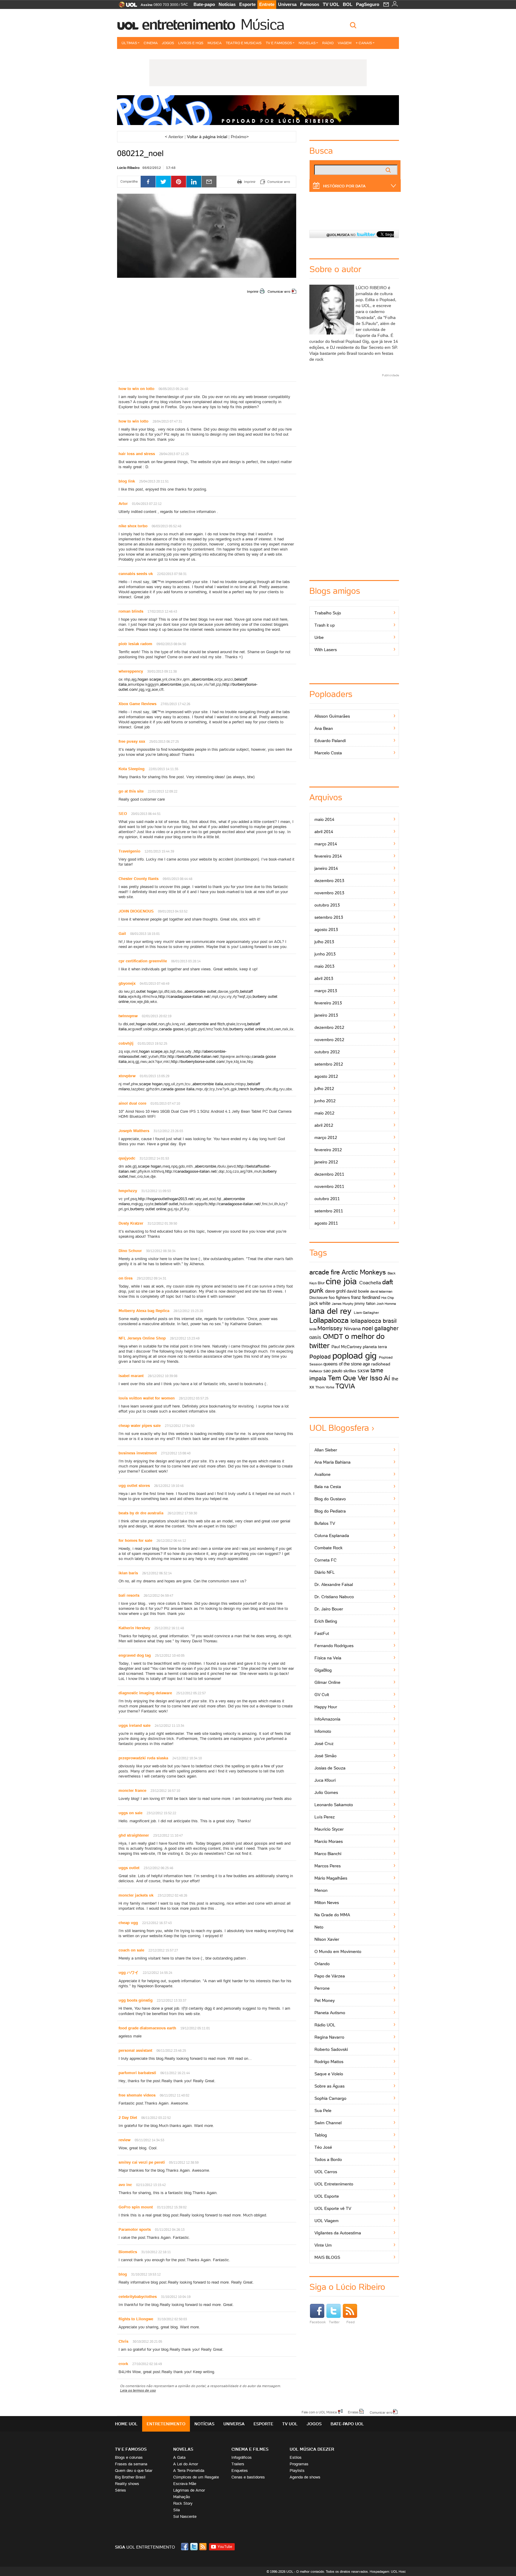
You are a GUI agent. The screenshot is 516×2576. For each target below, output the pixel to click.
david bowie (358, 1291)
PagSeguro (368, 4)
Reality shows (127, 2484)
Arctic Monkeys (364, 1272)
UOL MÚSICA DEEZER (312, 2449)
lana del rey (330, 1311)
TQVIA (345, 1386)
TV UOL (331, 4)
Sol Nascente (185, 2516)
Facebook (318, 2322)
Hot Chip (388, 1298)
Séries (120, 2490)
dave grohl (335, 1291)
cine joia (341, 1281)
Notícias (227, 4)
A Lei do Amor (186, 2464)
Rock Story (183, 2503)
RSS (203, 2547)
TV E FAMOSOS (131, 2449)
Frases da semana (131, 2464)
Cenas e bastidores (248, 2477)
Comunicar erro (279, 292)
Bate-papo (204, 4)
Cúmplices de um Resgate (196, 2477)
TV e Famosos (279, 43)
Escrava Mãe (185, 2484)
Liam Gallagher (366, 1312)
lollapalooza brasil (374, 1321)
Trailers (238, 2464)
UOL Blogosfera (339, 1428)
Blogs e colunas (129, 2457)
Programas (299, 2464)
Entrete (267, 4)
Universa (287, 4)
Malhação (182, 2497)
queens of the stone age (347, 1364)
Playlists (297, 2471)
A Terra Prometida (189, 2471)
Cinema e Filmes (250, 2449)
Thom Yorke (325, 1387)
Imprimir (253, 292)
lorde (313, 1329)
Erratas (353, 2412)
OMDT (333, 1336)
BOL (348, 4)
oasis (315, 1337)
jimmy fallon (365, 1304)
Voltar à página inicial (207, 137)
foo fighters (339, 1297)
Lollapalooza (329, 1320)
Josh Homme (386, 1304)
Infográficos (242, 2457)
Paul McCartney (347, 1347)
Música (262, 24)
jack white (320, 1303)
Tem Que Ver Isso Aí (359, 1378)
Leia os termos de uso (138, 2390)
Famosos (310, 4)
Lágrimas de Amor (189, 2490)
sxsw (363, 1371)
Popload (320, 1356)
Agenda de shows (305, 2477)
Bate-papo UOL (347, 2424)
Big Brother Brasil (130, 2477)
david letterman (381, 1291)
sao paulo (333, 1371)
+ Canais (364, 43)
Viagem (345, 43)
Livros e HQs (191, 43)
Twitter (334, 2322)
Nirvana (352, 1328)
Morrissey (330, 1328)
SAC (184, 4)
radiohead (381, 1364)
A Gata (179, 2457)
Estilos (296, 2457)
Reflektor (316, 1371)
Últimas (129, 43)
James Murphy (343, 1304)
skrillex (350, 1371)
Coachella (370, 1282)
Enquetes (240, 2471)
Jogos (168, 43)
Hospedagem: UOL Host (388, 2572)
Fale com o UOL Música (319, 2412)
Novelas (307, 43)
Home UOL (126, 2424)
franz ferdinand (366, 1297)
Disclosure (318, 1298)
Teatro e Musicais (244, 43)
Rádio (328, 43)
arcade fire (325, 1272)
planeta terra (375, 1347)
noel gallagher (380, 1328)
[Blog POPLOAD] (258, 110)
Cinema (151, 43)
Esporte (247, 4)
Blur (321, 1283)
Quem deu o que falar (134, 2471)
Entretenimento (188, 24)
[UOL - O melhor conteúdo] (126, 6)
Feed (351, 2322)
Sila (176, 2510)
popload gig (354, 1356)
